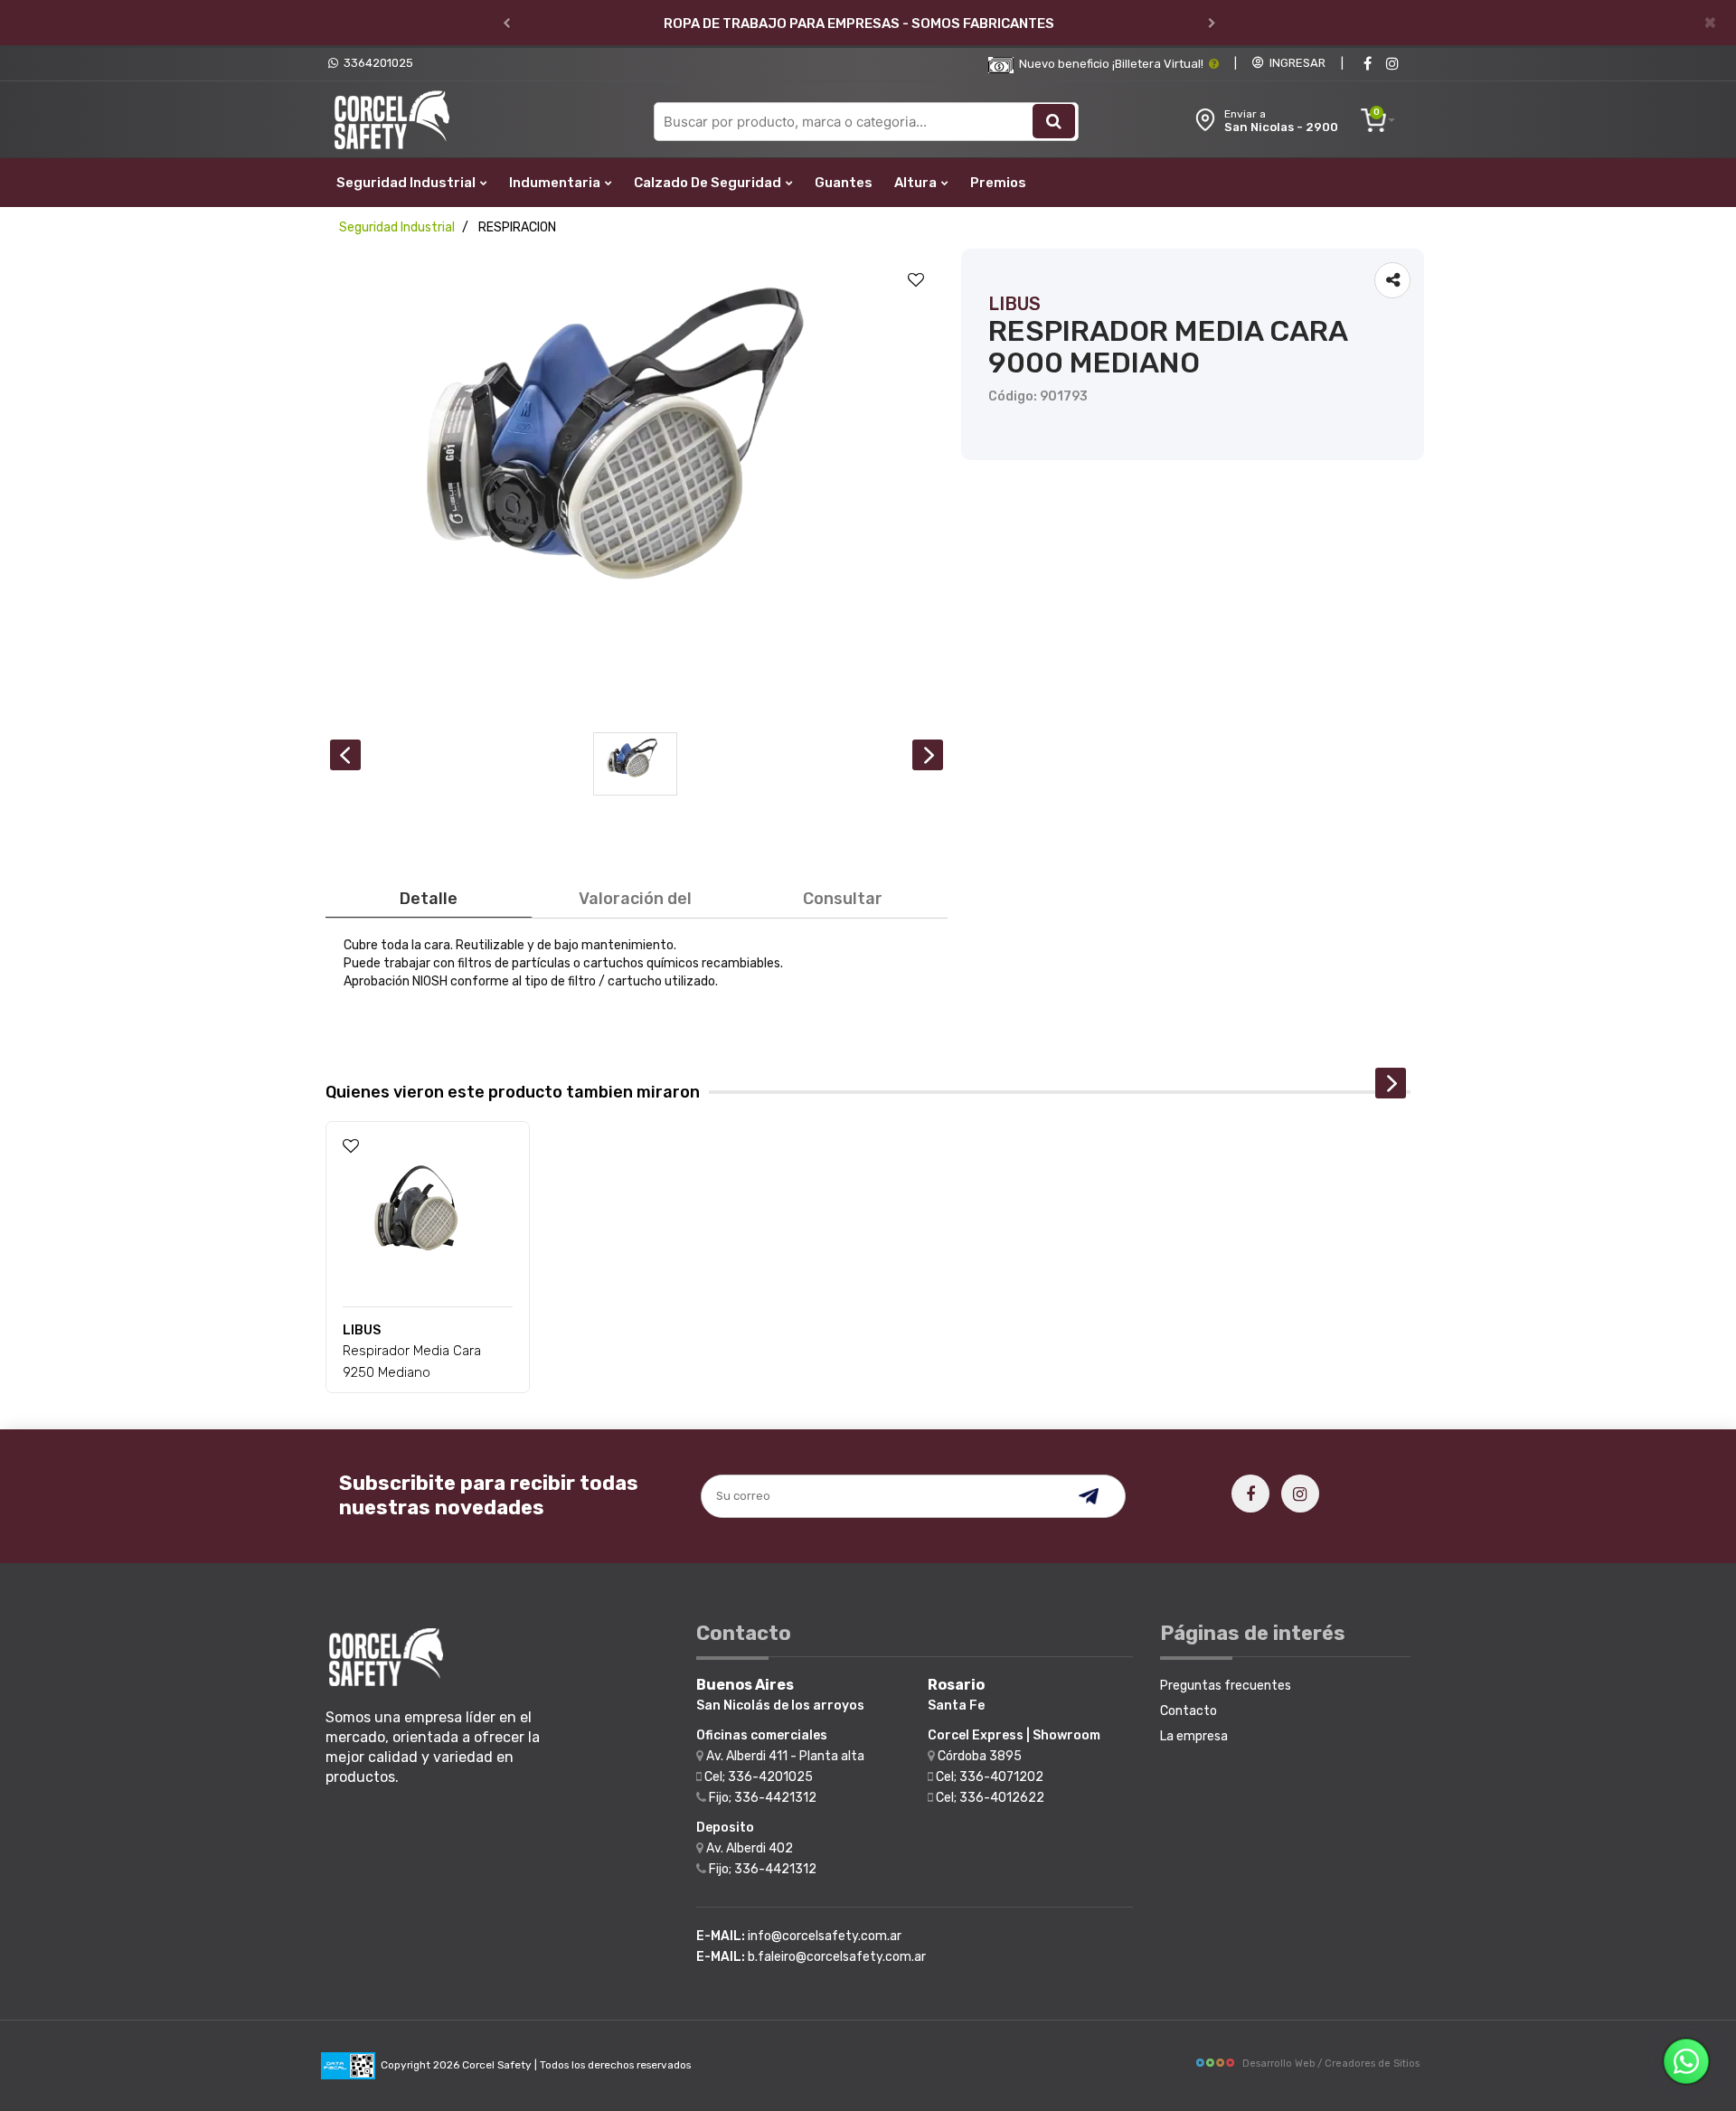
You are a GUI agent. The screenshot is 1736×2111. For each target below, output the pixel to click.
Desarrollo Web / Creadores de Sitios (1331, 2064)
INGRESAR (1295, 63)
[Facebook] (1367, 64)
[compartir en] (1392, 280)
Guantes (844, 183)
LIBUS (1014, 304)
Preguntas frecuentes (1226, 1686)
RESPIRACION (517, 227)
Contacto (1189, 1711)
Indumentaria (556, 183)
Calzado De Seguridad (709, 183)
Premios (998, 183)
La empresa (1194, 1736)
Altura (917, 183)
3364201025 (376, 63)
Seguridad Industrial (407, 183)
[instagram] (1392, 64)
